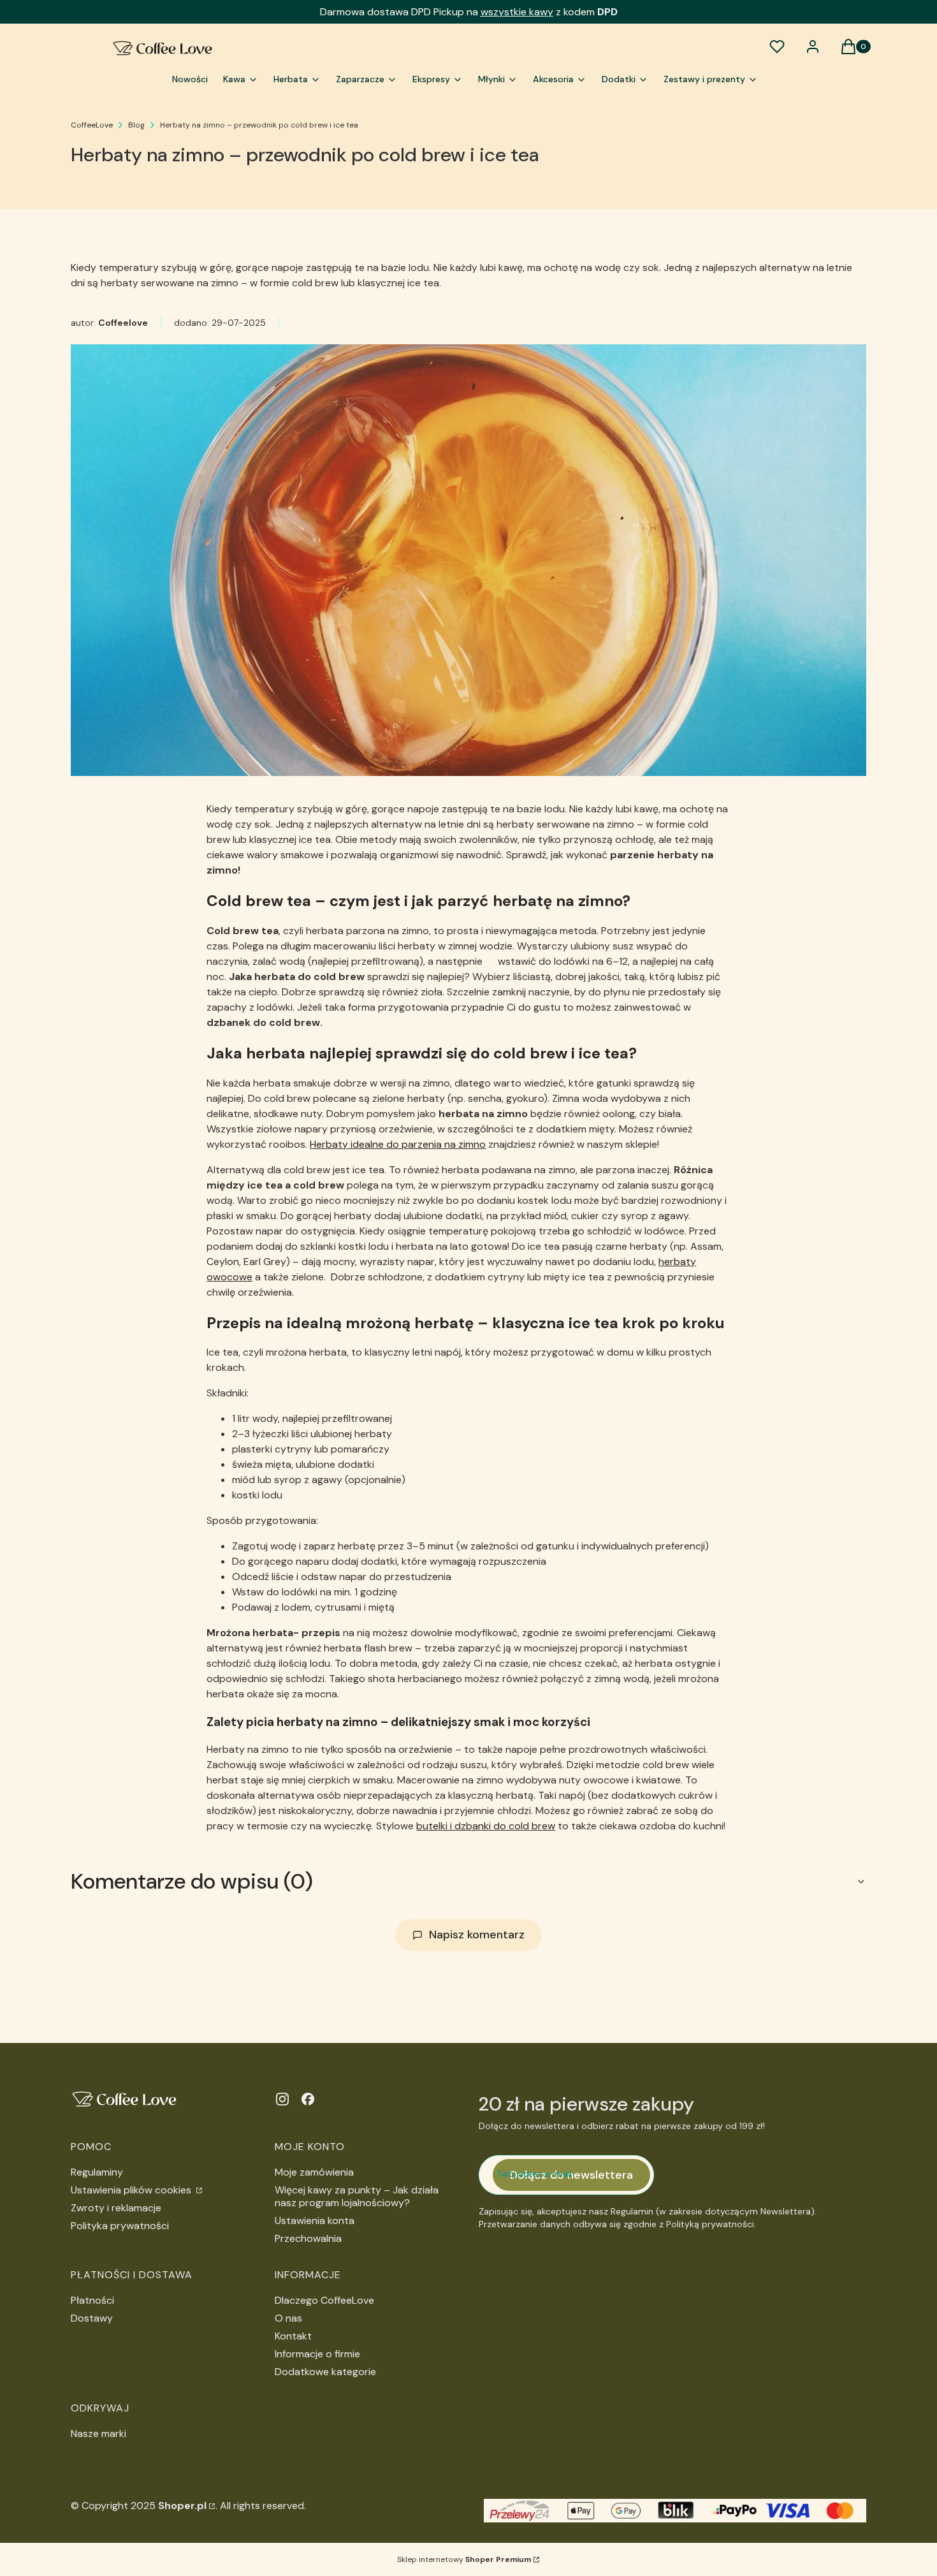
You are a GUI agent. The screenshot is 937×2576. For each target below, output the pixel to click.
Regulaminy (97, 2172)
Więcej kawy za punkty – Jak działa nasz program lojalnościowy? (357, 2196)
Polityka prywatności (120, 2226)
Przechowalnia (308, 2238)
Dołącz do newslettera (571, 2175)
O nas (288, 2318)
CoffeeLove (92, 125)
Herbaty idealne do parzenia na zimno (398, 1144)
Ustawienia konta (315, 2221)
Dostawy (92, 2318)
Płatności (92, 2300)
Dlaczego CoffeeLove (324, 2300)
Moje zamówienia (314, 2172)
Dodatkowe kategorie (325, 2372)
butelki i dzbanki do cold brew (486, 1826)
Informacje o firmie (317, 2354)
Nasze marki (98, 2433)
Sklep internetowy (464, 2559)
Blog (136, 125)
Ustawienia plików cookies (132, 2190)
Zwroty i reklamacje (116, 2208)
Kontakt (293, 2336)
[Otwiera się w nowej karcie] (282, 2099)
